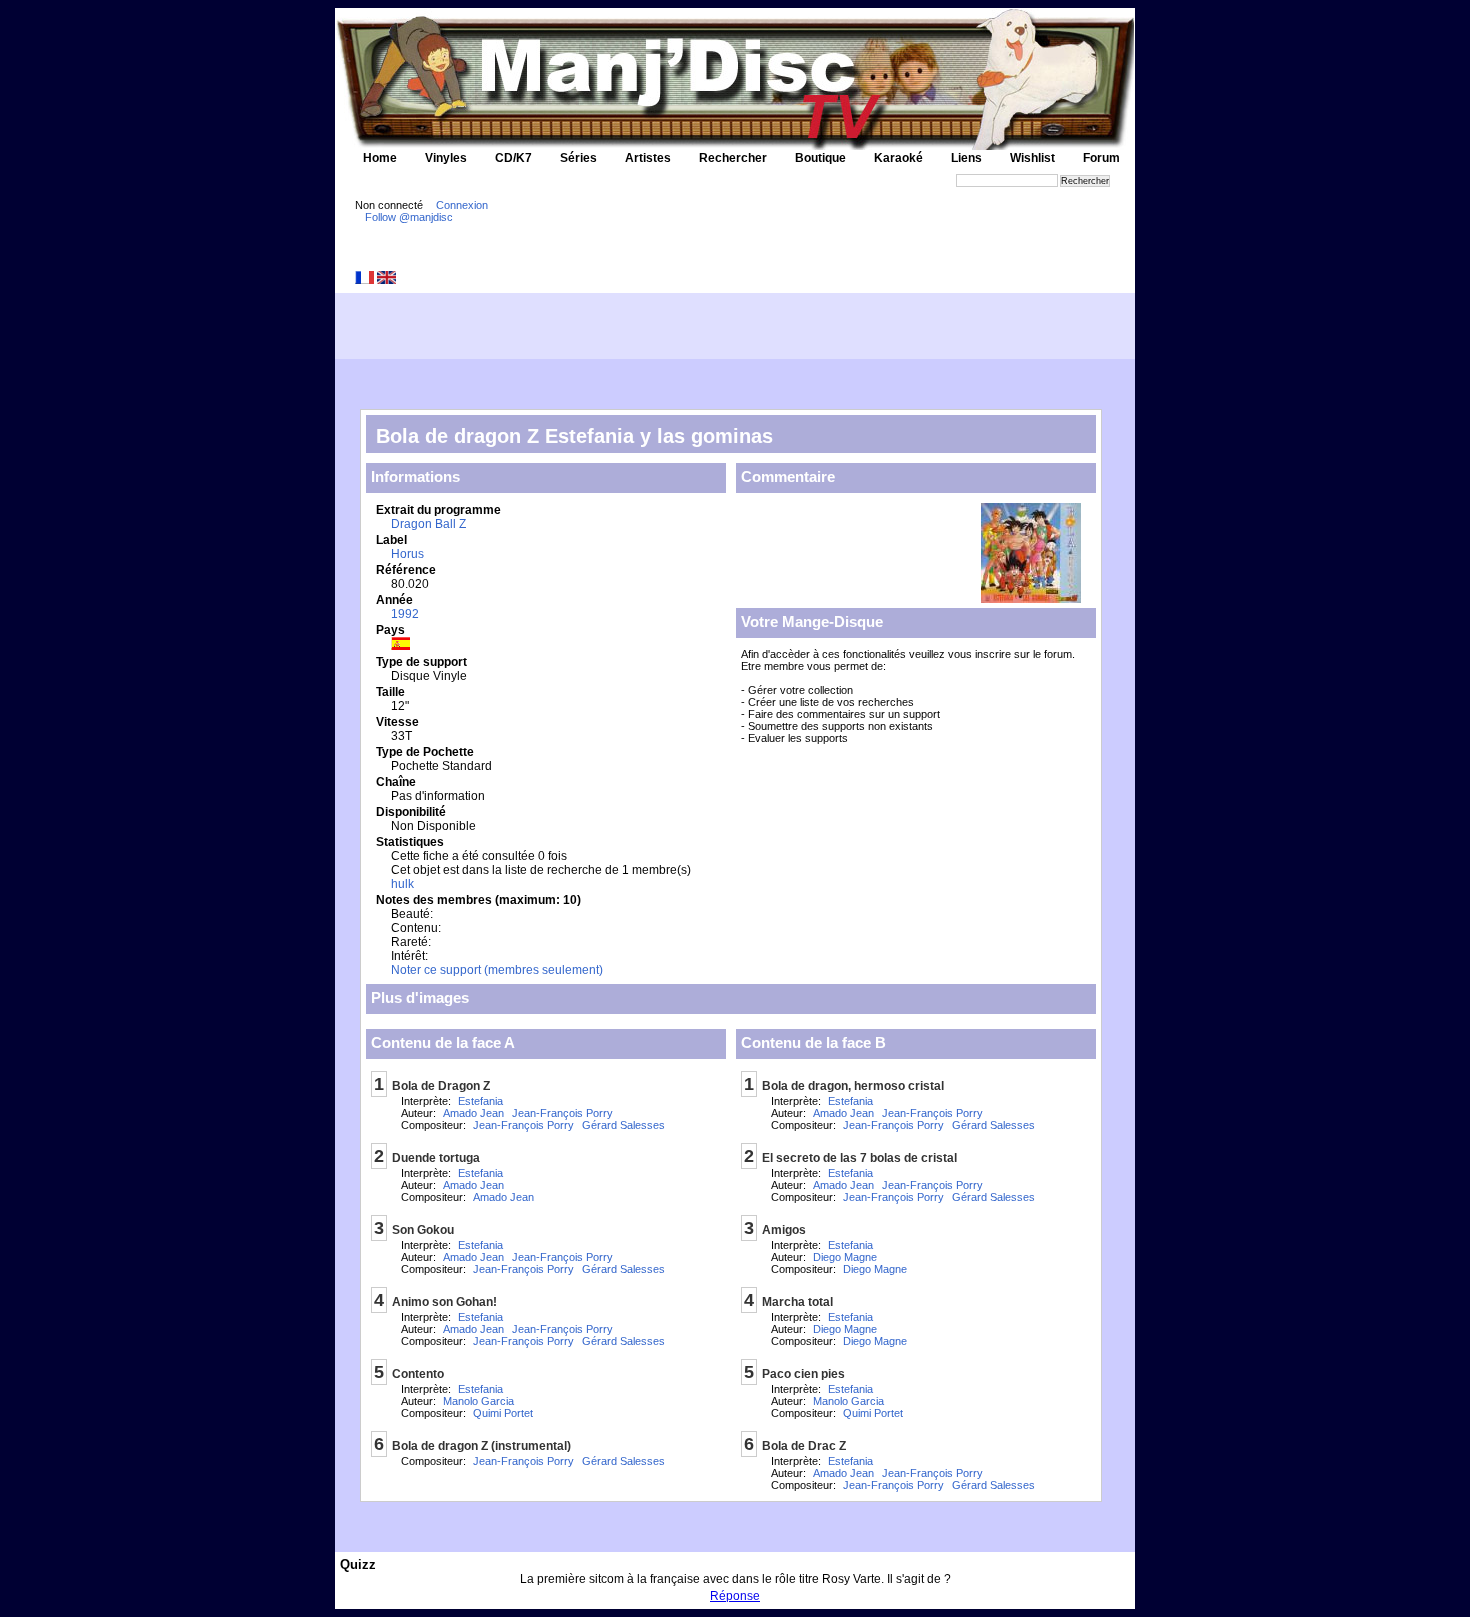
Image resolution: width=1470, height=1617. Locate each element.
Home (380, 158)
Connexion (462, 205)
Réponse (735, 1596)
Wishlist (1032, 158)
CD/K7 (513, 158)
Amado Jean (473, 1113)
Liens (966, 158)
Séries (578, 158)
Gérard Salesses (623, 1125)
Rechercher (733, 158)
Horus (407, 554)
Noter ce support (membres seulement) (497, 970)
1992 (405, 614)
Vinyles (446, 158)
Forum (1101, 158)
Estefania (480, 1101)
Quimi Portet (503, 1413)
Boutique (820, 158)
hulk (402, 884)
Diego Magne (845, 1257)
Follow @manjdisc (409, 217)
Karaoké (898, 158)
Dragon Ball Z (428, 524)
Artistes (648, 158)
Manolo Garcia (478, 1401)
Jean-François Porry (562, 1113)
